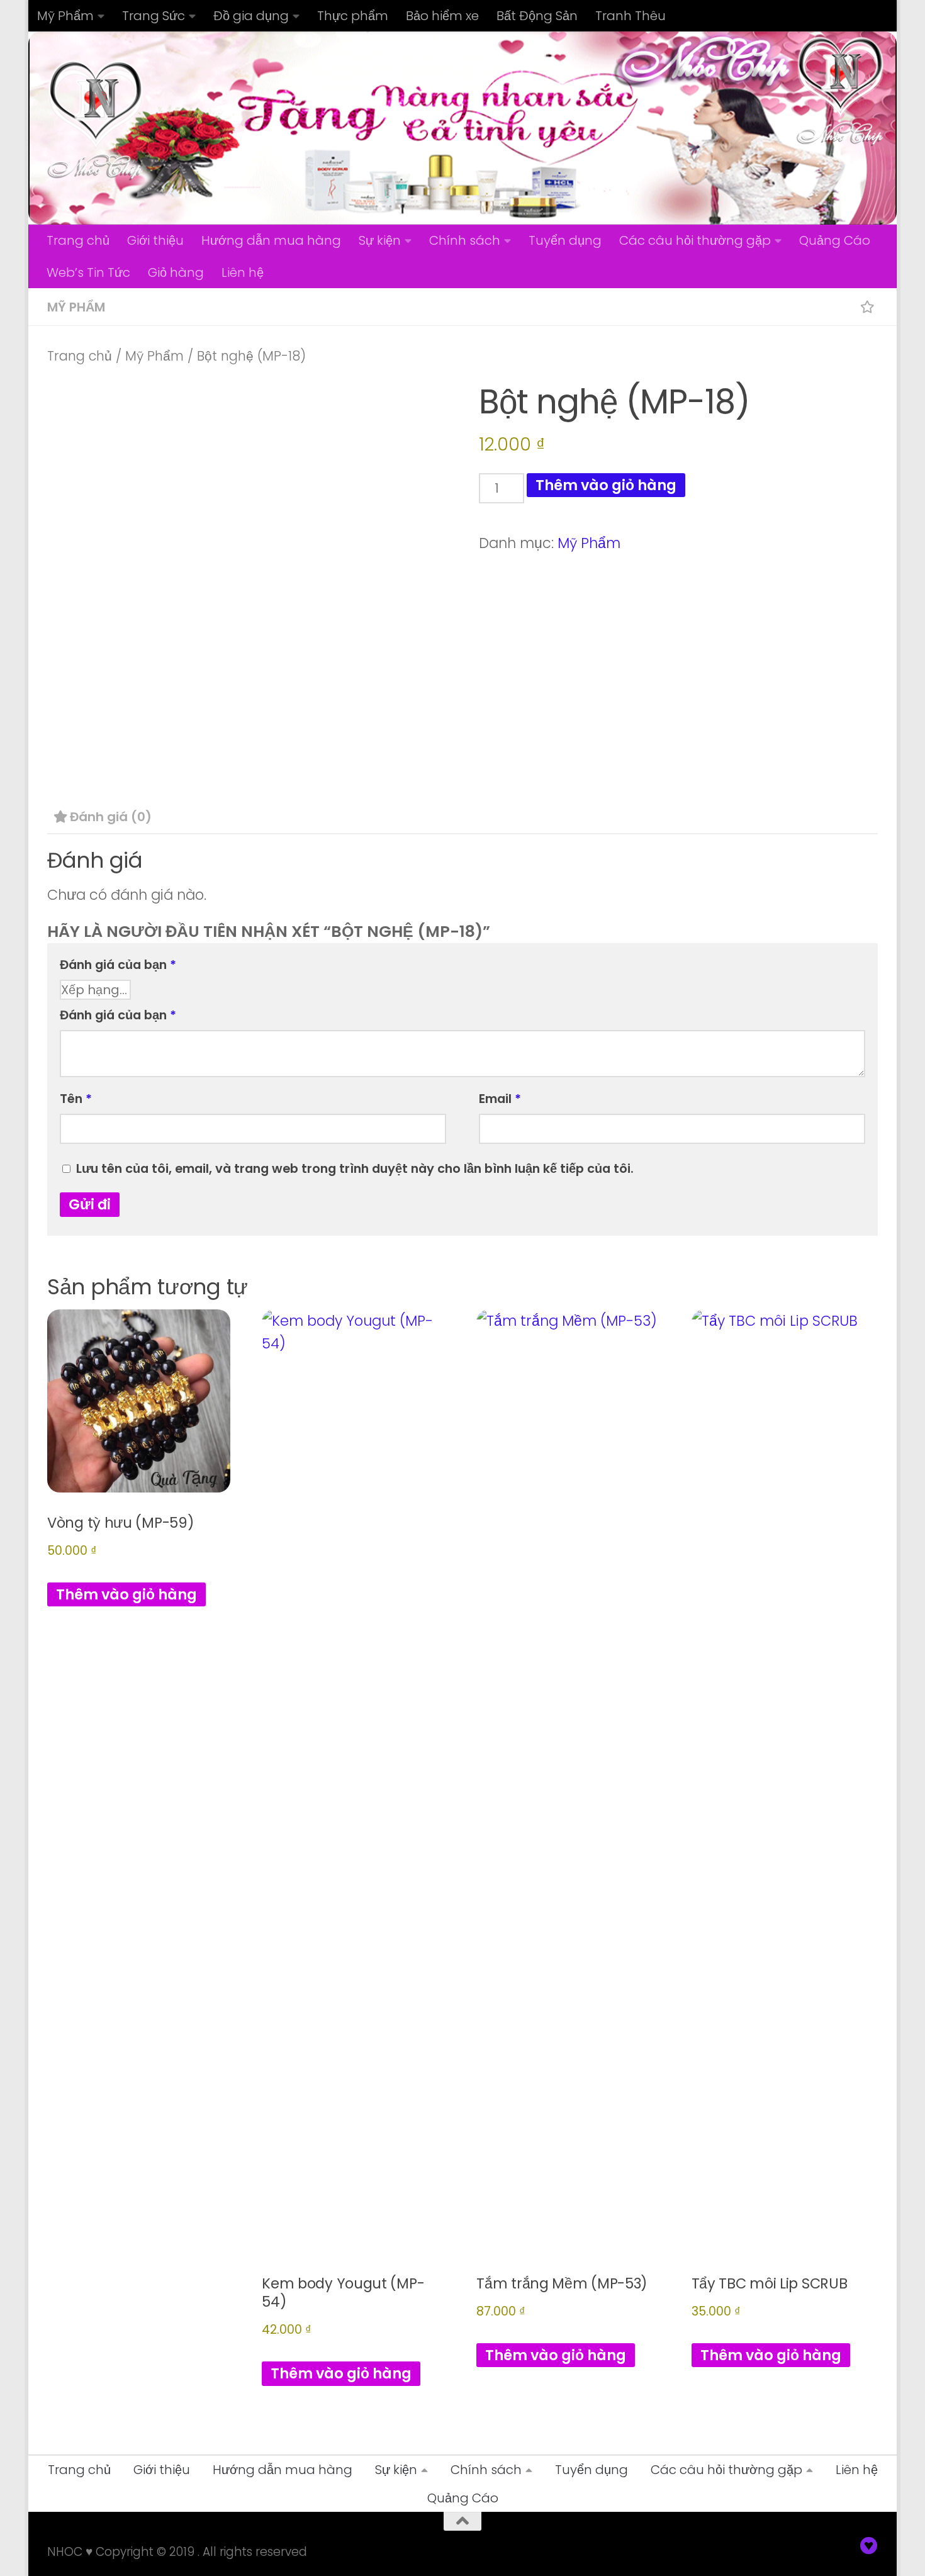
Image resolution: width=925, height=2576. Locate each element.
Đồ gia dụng (251, 16)
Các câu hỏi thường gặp (695, 240)
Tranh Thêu (631, 16)
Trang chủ (78, 240)
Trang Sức (154, 16)
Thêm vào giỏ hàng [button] (126, 1594)
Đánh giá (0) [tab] (111, 817)
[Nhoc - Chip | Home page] (96, 120)
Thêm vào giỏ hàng (606, 485)
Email (500, 1099)
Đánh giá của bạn (118, 965)
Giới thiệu (155, 240)
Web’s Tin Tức (88, 272)
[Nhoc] (869, 2546)
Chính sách (465, 240)
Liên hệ (243, 272)
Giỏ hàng (176, 272)
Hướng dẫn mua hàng (271, 240)
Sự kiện (380, 240)
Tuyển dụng (565, 240)
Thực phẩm (353, 16)
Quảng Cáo (835, 240)
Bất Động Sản (537, 16)
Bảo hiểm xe (442, 16)
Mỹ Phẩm (65, 16)
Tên (76, 1099)
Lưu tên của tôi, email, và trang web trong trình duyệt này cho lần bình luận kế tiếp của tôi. (355, 1168)
